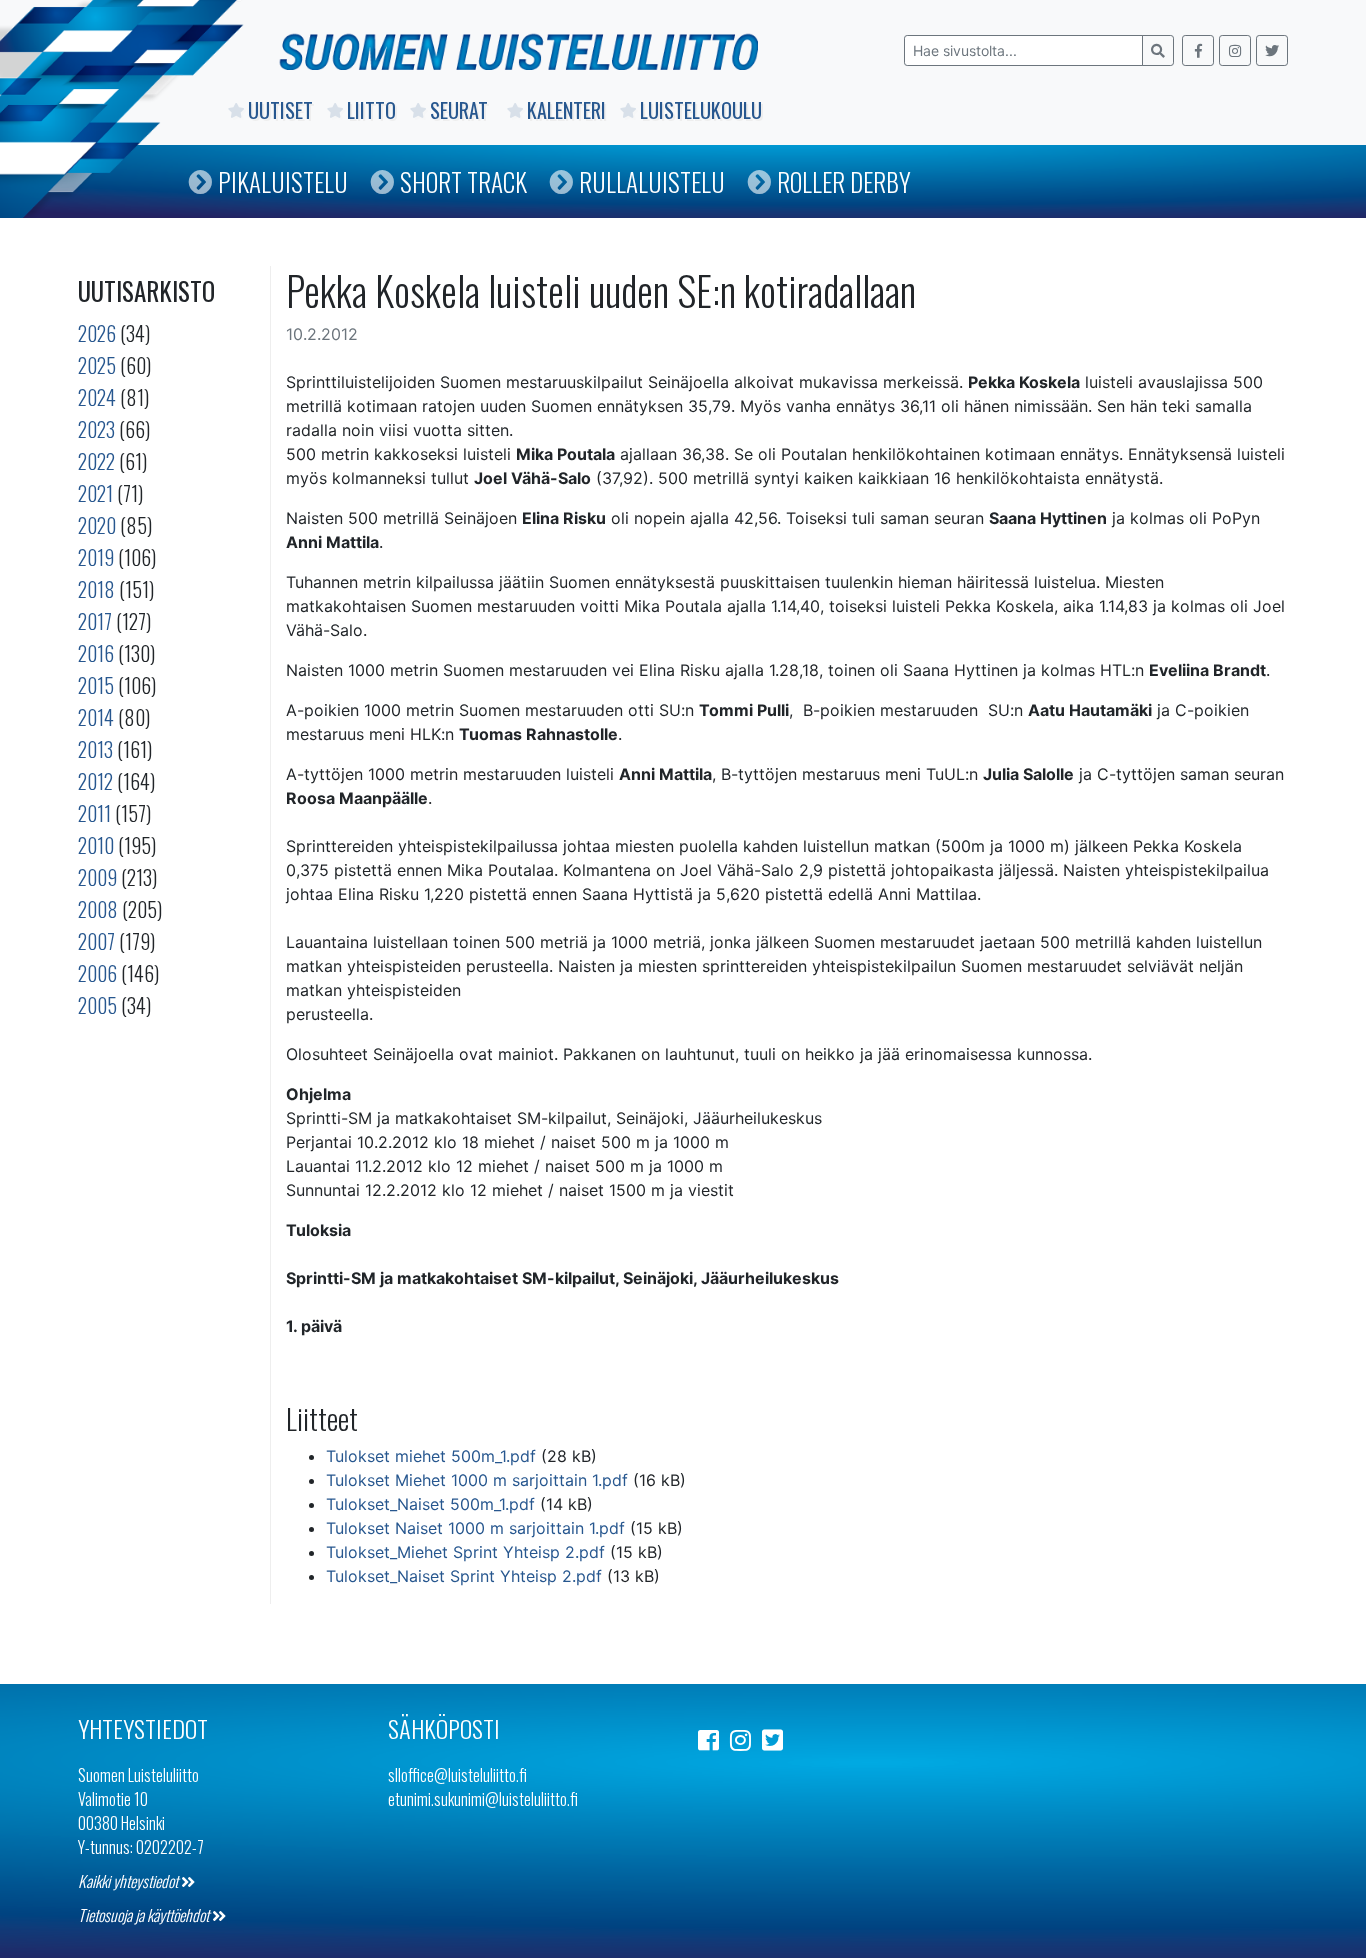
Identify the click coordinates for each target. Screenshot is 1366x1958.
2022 (96, 461)
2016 (96, 653)
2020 (97, 525)
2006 (97, 973)
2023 (96, 429)
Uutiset (280, 110)
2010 (96, 845)
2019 (96, 557)
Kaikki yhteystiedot (129, 1881)
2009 (97, 877)
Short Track (463, 181)
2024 (97, 397)
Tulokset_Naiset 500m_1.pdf (430, 1504)
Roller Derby (844, 181)
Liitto (371, 110)
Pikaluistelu (283, 181)
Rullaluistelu (652, 181)
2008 (98, 909)
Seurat (461, 110)
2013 (95, 749)
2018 (96, 589)
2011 (94, 813)
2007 (96, 941)
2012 (95, 781)
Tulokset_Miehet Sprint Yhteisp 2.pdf (465, 1552)
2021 (95, 493)
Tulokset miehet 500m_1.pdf (431, 1456)
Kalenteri (566, 110)
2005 (97, 1005)
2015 (96, 685)
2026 (97, 333)
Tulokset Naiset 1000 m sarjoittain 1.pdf (475, 1528)
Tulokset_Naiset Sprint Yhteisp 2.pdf (464, 1576)
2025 (97, 365)
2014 (96, 717)
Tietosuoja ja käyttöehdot (145, 1915)
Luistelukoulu (701, 110)
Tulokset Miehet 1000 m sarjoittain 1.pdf (477, 1480)
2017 (95, 621)
